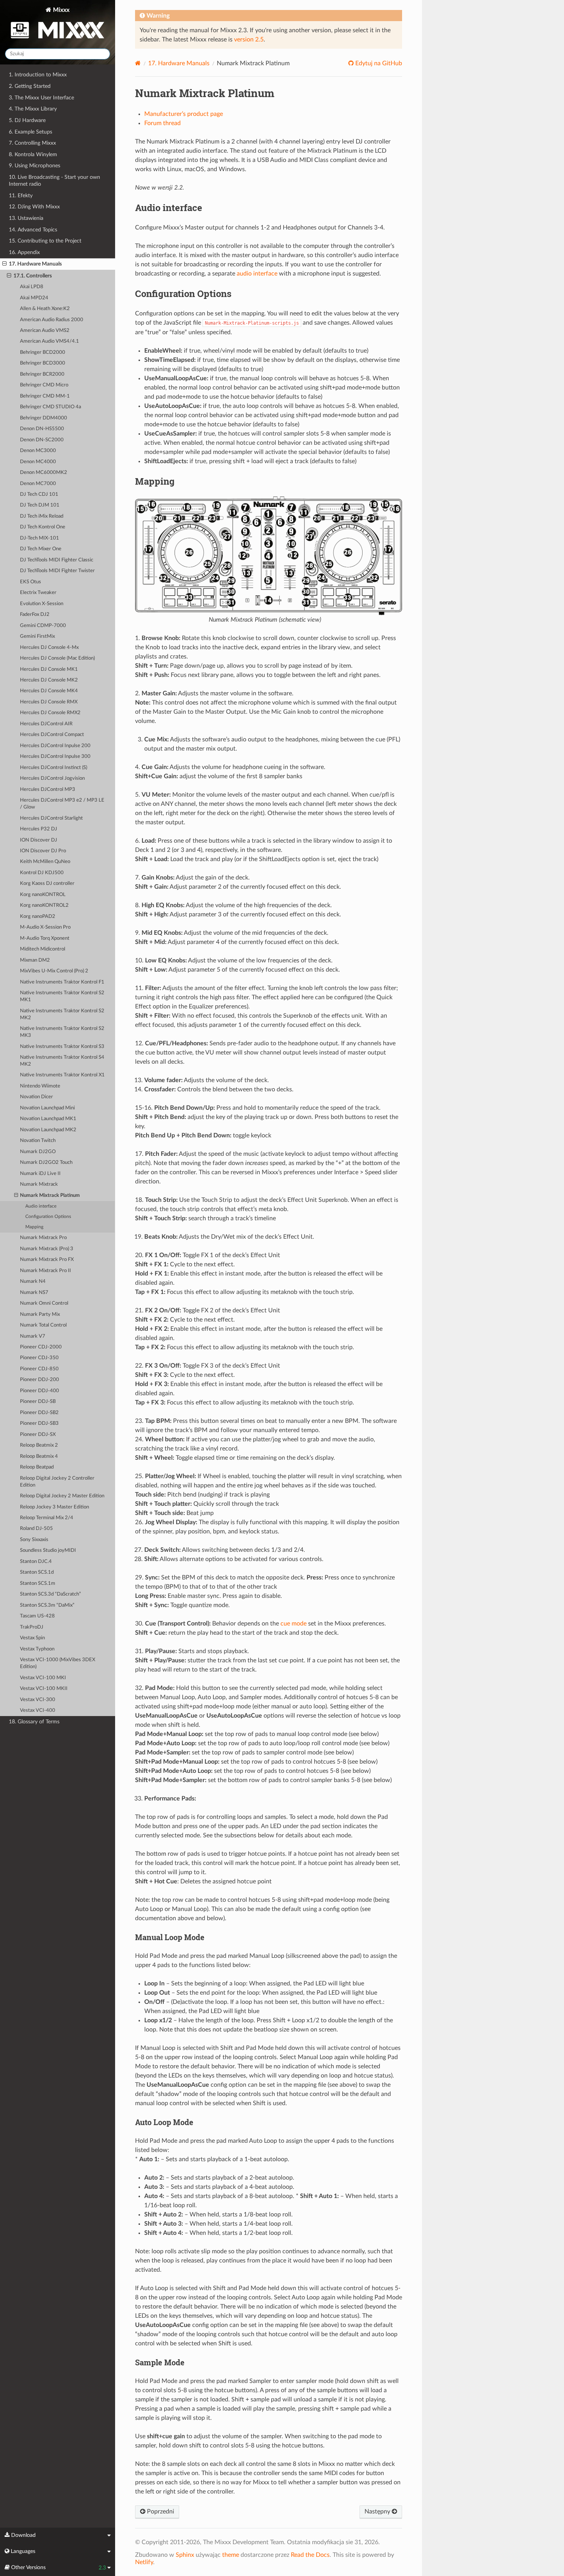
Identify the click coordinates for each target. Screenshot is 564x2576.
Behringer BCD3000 (43, 363)
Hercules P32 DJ (39, 829)
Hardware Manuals (179, 63)
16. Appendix (24, 252)
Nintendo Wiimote (40, 1086)
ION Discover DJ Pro (43, 851)
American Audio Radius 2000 (52, 320)
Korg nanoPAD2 (38, 917)
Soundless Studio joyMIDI (48, 1550)
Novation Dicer (36, 1097)
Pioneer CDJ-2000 (41, 1347)
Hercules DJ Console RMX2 (50, 713)
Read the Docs (310, 2555)
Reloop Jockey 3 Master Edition (54, 1507)
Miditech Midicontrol (43, 949)
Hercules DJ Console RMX (49, 702)
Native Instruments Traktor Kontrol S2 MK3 (62, 1032)
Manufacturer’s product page (184, 114)
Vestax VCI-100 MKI (43, 1678)
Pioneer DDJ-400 (40, 1391)
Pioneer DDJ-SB (38, 1402)
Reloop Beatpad (37, 1467)
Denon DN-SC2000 (42, 440)
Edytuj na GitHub (378, 63)
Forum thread (162, 123)
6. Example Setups (31, 132)
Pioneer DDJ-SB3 (39, 1423)
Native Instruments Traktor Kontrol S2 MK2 (62, 1014)
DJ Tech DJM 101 (40, 505)
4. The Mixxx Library (33, 109)
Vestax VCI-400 (38, 1710)
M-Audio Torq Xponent (45, 938)
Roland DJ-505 (36, 1529)
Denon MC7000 (38, 484)
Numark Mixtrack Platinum (50, 1196)
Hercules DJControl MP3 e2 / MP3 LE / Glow (62, 804)
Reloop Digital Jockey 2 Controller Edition (57, 1482)
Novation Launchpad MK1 (48, 1119)
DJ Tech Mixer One (41, 549)
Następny (378, 2512)
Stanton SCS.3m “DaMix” (47, 1605)
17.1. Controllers (33, 276)
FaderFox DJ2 (35, 615)
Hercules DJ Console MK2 (49, 680)
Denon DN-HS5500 (42, 429)
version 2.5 (249, 40)
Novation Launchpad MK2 (48, 1130)
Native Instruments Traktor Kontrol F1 (62, 982)
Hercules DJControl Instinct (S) (54, 768)
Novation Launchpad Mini (47, 1108)
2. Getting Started (30, 86)
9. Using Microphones (35, 166)
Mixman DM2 (35, 960)
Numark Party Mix (40, 1314)
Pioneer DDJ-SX (38, 1435)
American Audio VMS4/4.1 (49, 341)
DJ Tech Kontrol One (43, 527)
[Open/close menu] (4, 264)
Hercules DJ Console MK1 (49, 669)
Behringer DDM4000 (44, 418)
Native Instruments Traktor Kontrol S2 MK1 (62, 996)
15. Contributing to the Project (45, 241)
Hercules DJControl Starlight (51, 818)
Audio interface (41, 1206)
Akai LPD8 (32, 287)
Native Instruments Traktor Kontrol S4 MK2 (62, 1061)
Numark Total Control (43, 1325)
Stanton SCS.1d (37, 1572)
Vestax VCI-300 (38, 1700)
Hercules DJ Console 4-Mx (49, 648)
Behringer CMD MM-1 (45, 396)
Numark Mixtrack (39, 1184)
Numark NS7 (34, 1293)
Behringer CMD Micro (44, 385)
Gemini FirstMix (37, 636)
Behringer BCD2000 (43, 352)
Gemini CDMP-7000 (43, 626)
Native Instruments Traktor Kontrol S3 (62, 1047)
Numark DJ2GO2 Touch (46, 1163)
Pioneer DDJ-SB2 (39, 1413)
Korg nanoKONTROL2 (44, 905)
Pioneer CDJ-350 (39, 1358)
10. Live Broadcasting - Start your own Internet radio (54, 181)
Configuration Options (48, 1217)
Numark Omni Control (44, 1303)
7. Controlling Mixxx (32, 143)
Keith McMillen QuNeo (45, 862)
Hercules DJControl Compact (52, 735)
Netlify (144, 2562)
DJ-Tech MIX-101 (40, 538)
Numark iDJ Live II (40, 1174)
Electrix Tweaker (38, 593)
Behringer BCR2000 (42, 374)
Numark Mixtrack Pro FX (47, 1260)
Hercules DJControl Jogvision (52, 778)
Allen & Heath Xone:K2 (45, 309)
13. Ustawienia (26, 218)
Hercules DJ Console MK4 (49, 691)
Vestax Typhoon (37, 1649)
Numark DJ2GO (38, 1152)
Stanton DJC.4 (36, 1562)
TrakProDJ (32, 1627)
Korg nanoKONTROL (43, 895)
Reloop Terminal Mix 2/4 (47, 1518)
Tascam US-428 (37, 1616)
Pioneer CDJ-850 (39, 1369)
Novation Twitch (38, 1141)
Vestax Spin (32, 1638)
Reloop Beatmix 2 (39, 1445)
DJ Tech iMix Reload (42, 516)
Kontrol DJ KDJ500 (42, 873)
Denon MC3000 (38, 451)
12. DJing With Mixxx (34, 207)
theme (231, 2555)
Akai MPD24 (34, 298)
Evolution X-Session (42, 604)
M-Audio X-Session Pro (45, 927)
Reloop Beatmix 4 (39, 1456)
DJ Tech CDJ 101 (39, 494)
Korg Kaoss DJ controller (47, 884)
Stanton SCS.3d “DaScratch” (50, 1594)
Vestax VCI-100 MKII (44, 1689)
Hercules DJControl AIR (46, 724)
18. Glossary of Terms (34, 1722)
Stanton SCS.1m (38, 1583)
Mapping (34, 1227)
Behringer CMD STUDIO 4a (50, 407)
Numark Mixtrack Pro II (45, 1271)
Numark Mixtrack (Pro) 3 (47, 1249)
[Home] (138, 63)
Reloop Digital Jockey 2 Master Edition (62, 1496)
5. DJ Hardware (27, 120)
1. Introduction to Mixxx (38, 75)
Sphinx (185, 2555)
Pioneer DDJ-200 (40, 1380)
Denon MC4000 (38, 462)
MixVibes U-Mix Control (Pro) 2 (54, 971)
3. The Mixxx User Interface (41, 98)
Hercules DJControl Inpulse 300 (55, 757)
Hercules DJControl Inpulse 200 (55, 746)
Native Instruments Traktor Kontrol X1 (62, 1075)
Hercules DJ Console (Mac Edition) (57, 658)
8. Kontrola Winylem (33, 154)
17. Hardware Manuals (35, 264)
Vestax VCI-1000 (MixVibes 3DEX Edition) (58, 1663)
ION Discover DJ (39, 840)
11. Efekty (21, 196)
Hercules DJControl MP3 (48, 790)
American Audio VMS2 (45, 331)
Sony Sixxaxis (34, 1540)
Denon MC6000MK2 (44, 473)
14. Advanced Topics (33, 230)
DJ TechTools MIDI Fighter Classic (57, 560)
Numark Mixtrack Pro (43, 1238)
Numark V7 (33, 1336)
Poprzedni (160, 2512)
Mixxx (60, 10)
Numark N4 (33, 1281)
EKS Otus (31, 582)
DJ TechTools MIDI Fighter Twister (57, 571)
